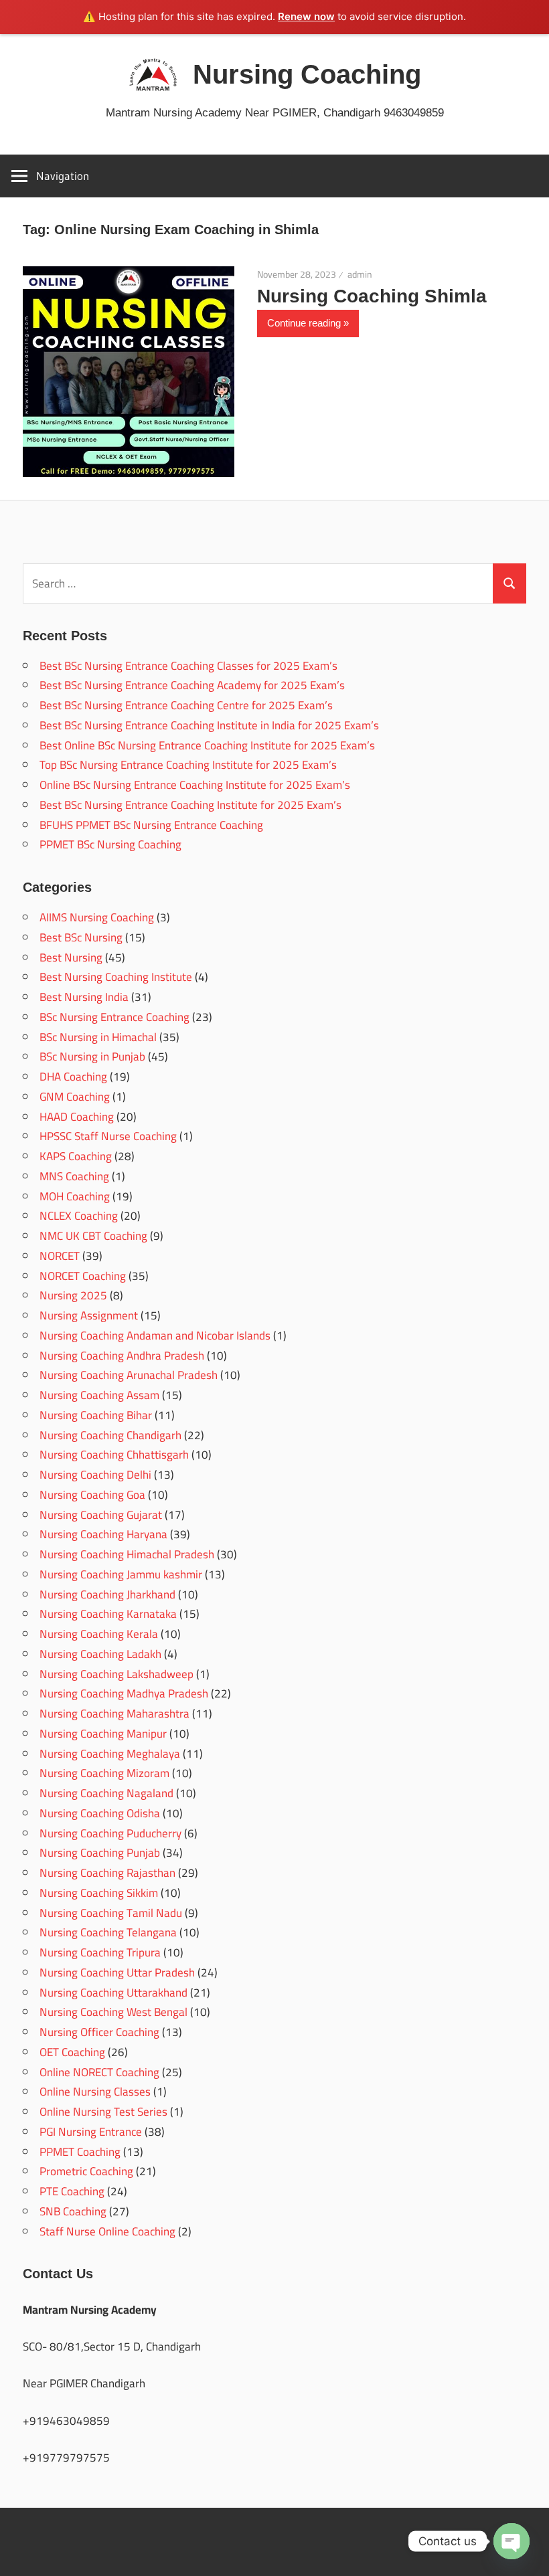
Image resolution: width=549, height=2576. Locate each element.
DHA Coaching (73, 1077)
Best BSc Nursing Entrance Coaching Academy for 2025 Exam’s (192, 685)
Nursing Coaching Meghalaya (110, 1754)
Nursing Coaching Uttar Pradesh (117, 1972)
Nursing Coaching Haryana (103, 1534)
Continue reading (304, 323)
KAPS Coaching (76, 1156)
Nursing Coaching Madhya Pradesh (124, 1693)
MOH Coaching (75, 1196)
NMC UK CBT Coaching (93, 1236)
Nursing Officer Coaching (99, 2032)
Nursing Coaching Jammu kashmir (121, 1574)
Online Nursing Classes (95, 2092)
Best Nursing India (84, 997)
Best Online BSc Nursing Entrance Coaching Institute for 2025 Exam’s (207, 745)
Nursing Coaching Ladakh (100, 1654)
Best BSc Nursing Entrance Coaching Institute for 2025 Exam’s (190, 805)
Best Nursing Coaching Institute (116, 977)
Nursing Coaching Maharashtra (114, 1714)
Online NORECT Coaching (99, 2072)
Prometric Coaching (86, 2171)
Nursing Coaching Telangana (108, 1932)
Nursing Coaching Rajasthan (107, 1873)
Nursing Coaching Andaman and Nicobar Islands (155, 1336)
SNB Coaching (73, 2211)
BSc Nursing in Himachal (98, 1037)
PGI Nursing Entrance (91, 2132)
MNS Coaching (74, 1176)
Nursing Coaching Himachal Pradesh (127, 1554)
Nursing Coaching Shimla (372, 296)
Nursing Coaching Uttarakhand (113, 1993)
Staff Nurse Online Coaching (107, 2231)
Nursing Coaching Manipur (103, 1734)
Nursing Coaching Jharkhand (107, 1594)
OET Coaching (72, 2052)
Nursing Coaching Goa (92, 1495)
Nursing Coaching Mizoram (104, 1773)
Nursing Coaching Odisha (100, 1813)
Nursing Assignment (89, 1315)
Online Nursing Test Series (103, 2112)
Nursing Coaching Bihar (96, 1415)
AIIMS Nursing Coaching (97, 917)
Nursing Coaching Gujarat (101, 1515)
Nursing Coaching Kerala (99, 1634)
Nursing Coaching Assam (99, 1395)
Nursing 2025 (73, 1295)
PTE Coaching (72, 2191)
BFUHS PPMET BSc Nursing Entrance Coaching (151, 825)
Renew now (306, 16)
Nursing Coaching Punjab (100, 1853)
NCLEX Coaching (79, 1216)
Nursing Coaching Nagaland (106, 1793)
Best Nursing (71, 957)
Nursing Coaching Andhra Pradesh (122, 1356)
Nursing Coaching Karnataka (108, 1614)
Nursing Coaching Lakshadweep (116, 1674)
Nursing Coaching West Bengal (113, 2012)
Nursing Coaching (307, 74)
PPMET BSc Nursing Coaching (110, 844)
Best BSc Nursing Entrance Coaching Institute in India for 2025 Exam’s (209, 725)
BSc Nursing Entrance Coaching (114, 1017)
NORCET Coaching (83, 1276)
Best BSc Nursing (81, 937)
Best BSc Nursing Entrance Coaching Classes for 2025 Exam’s (188, 666)
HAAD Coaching (77, 1117)
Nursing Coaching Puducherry (110, 1833)
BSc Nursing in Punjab (92, 1056)
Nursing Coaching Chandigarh (110, 1435)
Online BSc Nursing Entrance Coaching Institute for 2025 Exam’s (195, 785)
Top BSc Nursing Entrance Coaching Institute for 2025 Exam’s (188, 765)
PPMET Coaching (80, 2152)
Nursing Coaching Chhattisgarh (114, 1455)
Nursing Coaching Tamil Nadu (111, 1913)
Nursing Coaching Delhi (95, 1475)
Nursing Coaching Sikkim (99, 1893)
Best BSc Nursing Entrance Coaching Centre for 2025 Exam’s (186, 705)
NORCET (60, 1256)
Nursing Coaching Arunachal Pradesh (129, 1375)
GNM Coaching (75, 1097)
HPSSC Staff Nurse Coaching (108, 1136)
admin (360, 274)
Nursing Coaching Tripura (100, 1952)
